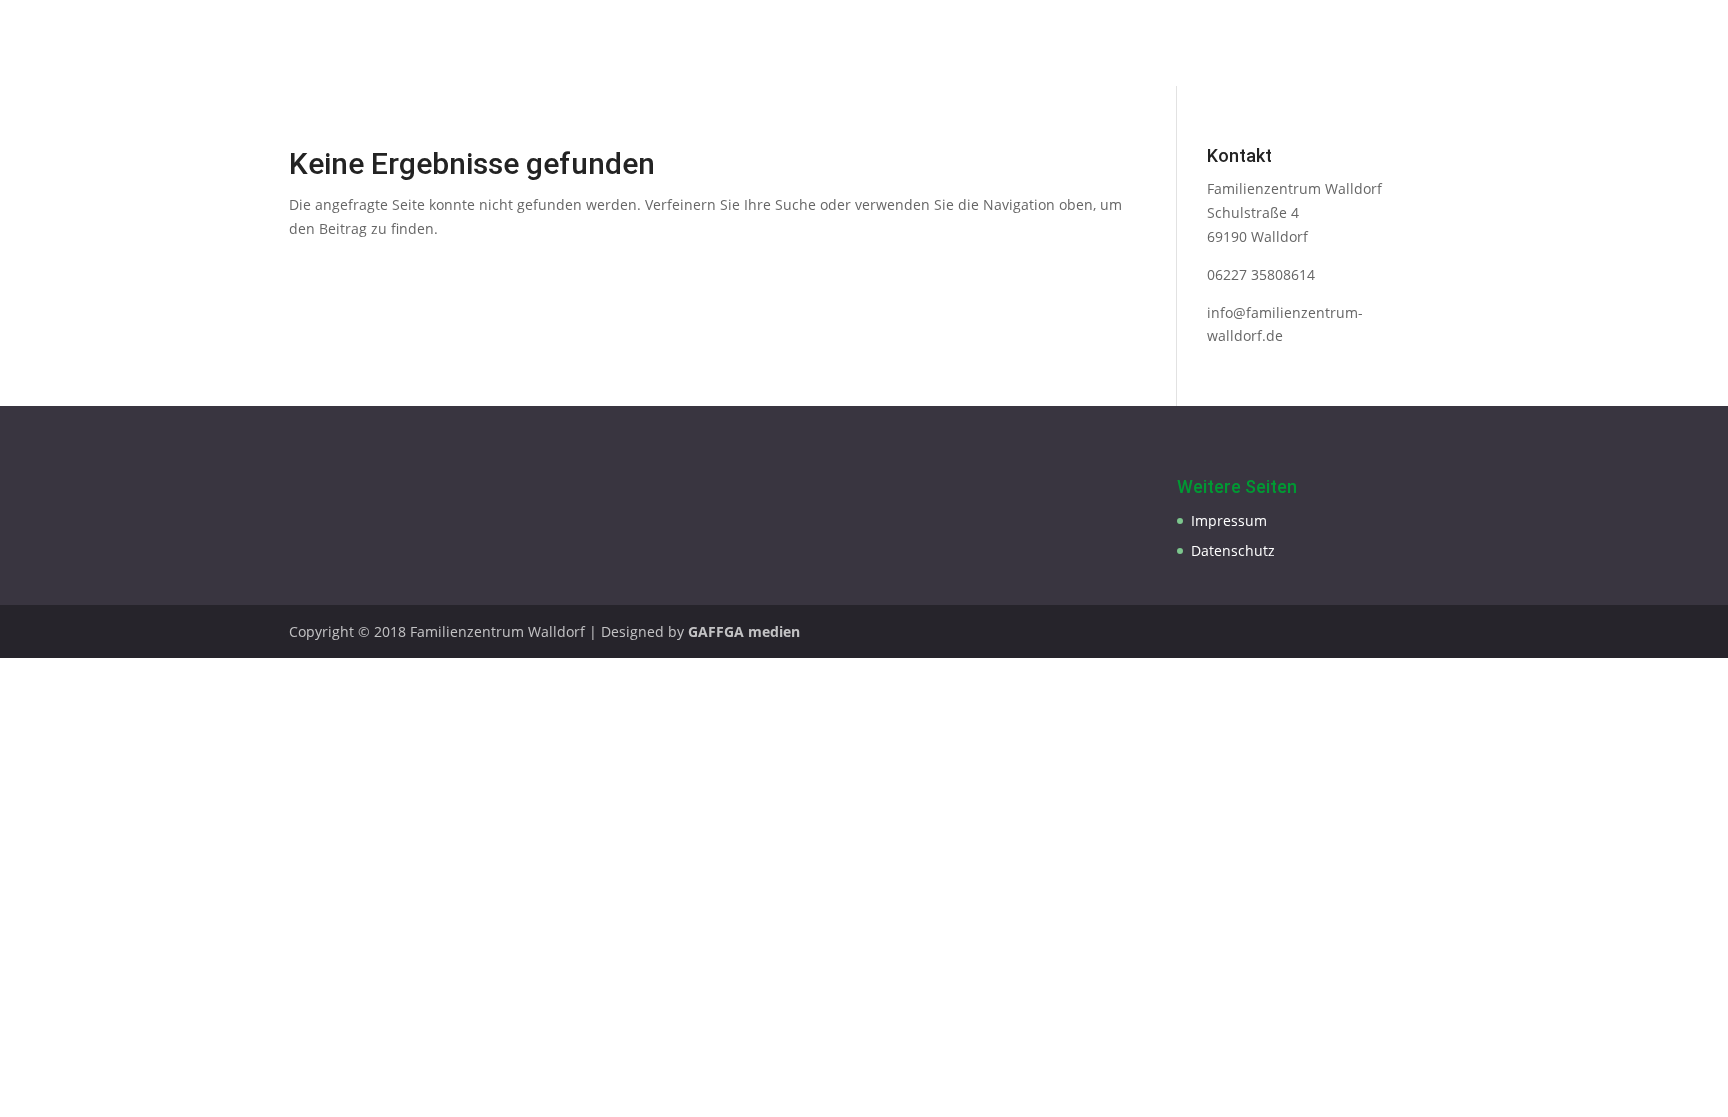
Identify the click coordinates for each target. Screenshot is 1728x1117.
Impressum (1229, 520)
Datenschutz (1233, 550)
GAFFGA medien (744, 631)
